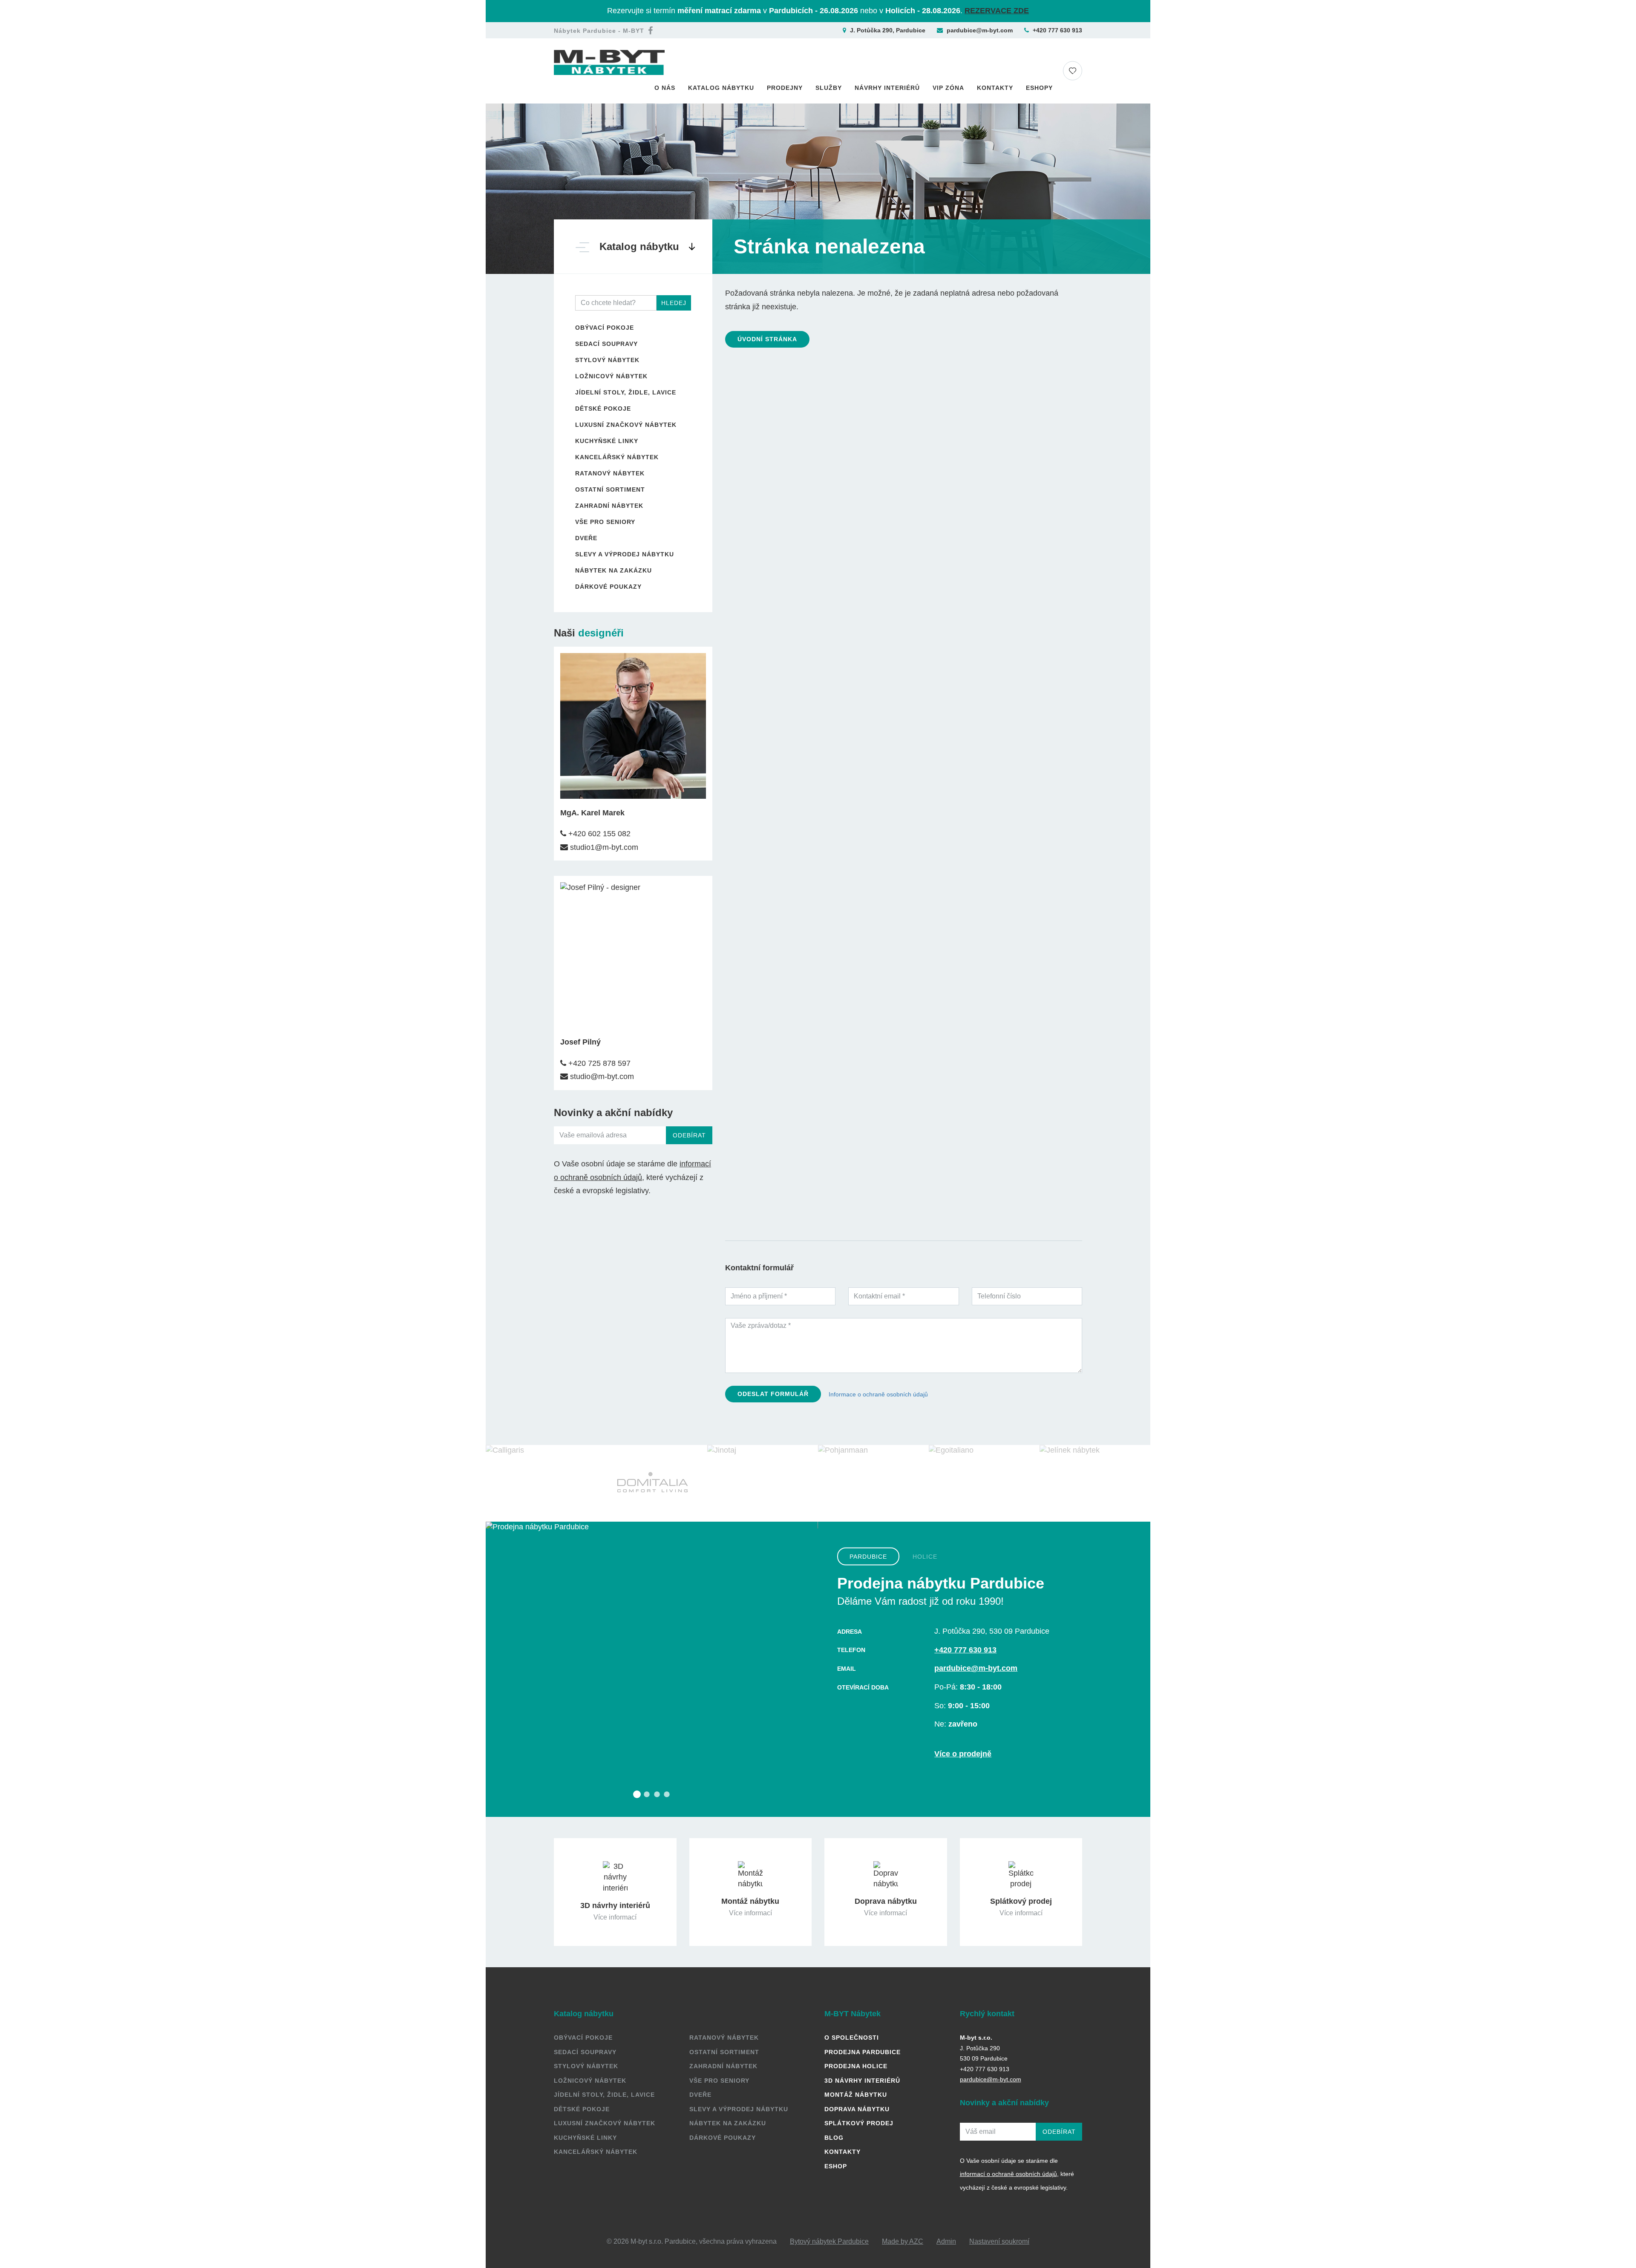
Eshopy (1039, 88)
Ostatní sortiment (610, 489)
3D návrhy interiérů (862, 2081)
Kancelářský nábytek (617, 457)
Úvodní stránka (767, 339)
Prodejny (785, 88)
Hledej (674, 303)
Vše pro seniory (605, 522)
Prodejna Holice (856, 2066)
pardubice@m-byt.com (980, 30)
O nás (665, 88)
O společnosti (852, 2038)
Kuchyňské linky (607, 441)
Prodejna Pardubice (863, 2052)
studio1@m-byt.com (603, 847)
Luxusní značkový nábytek (626, 425)
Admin (946, 2241)
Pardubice (868, 1556)
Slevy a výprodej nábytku (625, 554)
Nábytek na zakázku (613, 570)
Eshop (836, 2166)
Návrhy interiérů (887, 88)
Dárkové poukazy (608, 587)
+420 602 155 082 (598, 834)
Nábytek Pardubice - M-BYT (599, 31)
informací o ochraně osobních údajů (1008, 2174)
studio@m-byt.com (601, 1076)
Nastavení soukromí (999, 2241)
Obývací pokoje (605, 328)
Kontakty (995, 88)
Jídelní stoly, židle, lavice (626, 392)
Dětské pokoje (603, 409)
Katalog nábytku (721, 88)
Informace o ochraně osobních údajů (878, 1394)
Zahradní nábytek (609, 506)
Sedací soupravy (606, 344)
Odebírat (689, 1135)
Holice (925, 1556)
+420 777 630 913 (1057, 30)
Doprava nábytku (857, 2109)
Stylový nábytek (607, 360)
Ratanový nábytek (610, 473)
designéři (601, 633)
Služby (829, 88)
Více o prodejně (963, 1754)
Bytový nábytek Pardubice (829, 2241)
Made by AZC (903, 2241)
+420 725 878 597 (598, 1063)
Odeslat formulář (773, 1394)
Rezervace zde (997, 11)
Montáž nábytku (856, 2095)
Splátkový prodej (859, 2123)
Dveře (586, 538)
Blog (834, 2138)
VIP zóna (948, 88)
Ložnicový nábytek (611, 376)
